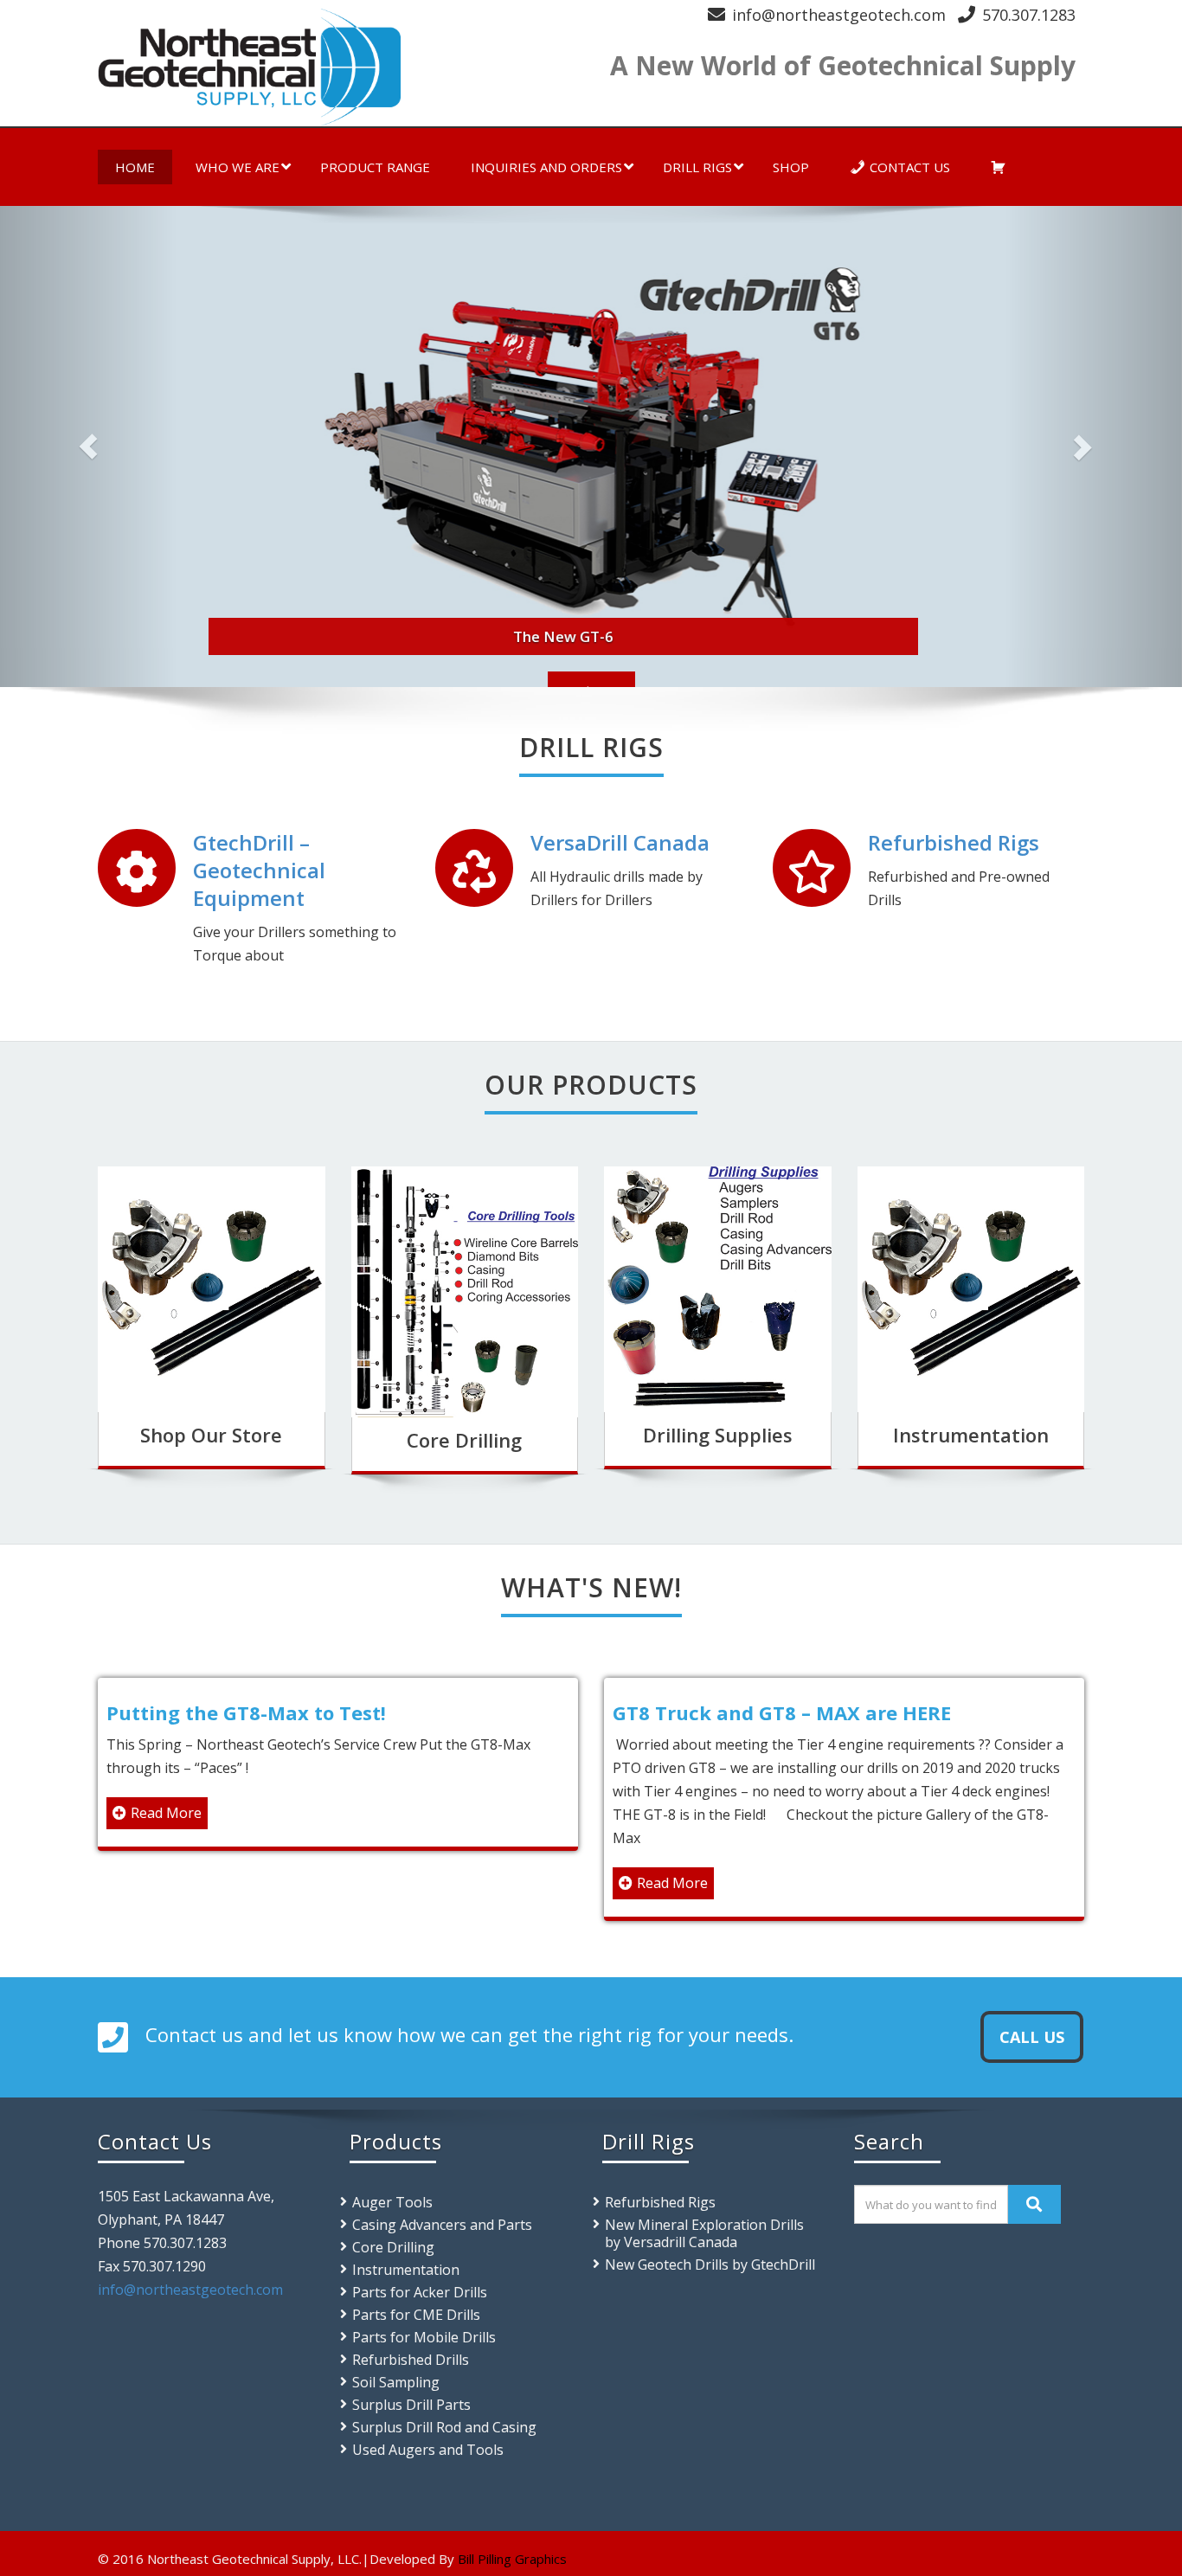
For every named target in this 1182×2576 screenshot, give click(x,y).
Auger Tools (392, 2202)
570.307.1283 (1029, 15)
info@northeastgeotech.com (839, 15)
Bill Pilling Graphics (512, 2559)
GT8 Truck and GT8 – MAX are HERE (782, 1712)
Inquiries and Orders (546, 167)
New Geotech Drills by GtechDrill (710, 2264)
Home (135, 167)
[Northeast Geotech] (338, 67)
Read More (166, 1813)
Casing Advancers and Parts (442, 2225)
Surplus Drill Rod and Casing (444, 2427)
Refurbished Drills (411, 2360)
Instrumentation (971, 1435)
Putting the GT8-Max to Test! (246, 1712)
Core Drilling (464, 1440)
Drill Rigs (697, 167)
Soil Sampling (396, 2382)
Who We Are (238, 167)
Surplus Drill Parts (411, 2405)
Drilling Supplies (718, 1435)
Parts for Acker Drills (420, 2292)
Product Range (375, 167)
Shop (791, 167)
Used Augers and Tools (428, 2450)
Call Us (1032, 2037)
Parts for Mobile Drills (424, 2337)
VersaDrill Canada (620, 842)
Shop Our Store (211, 1435)
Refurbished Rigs (954, 842)
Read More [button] (591, 683)
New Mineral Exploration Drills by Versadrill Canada (704, 2233)
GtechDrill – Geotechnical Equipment (259, 870)
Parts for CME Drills (416, 2315)
